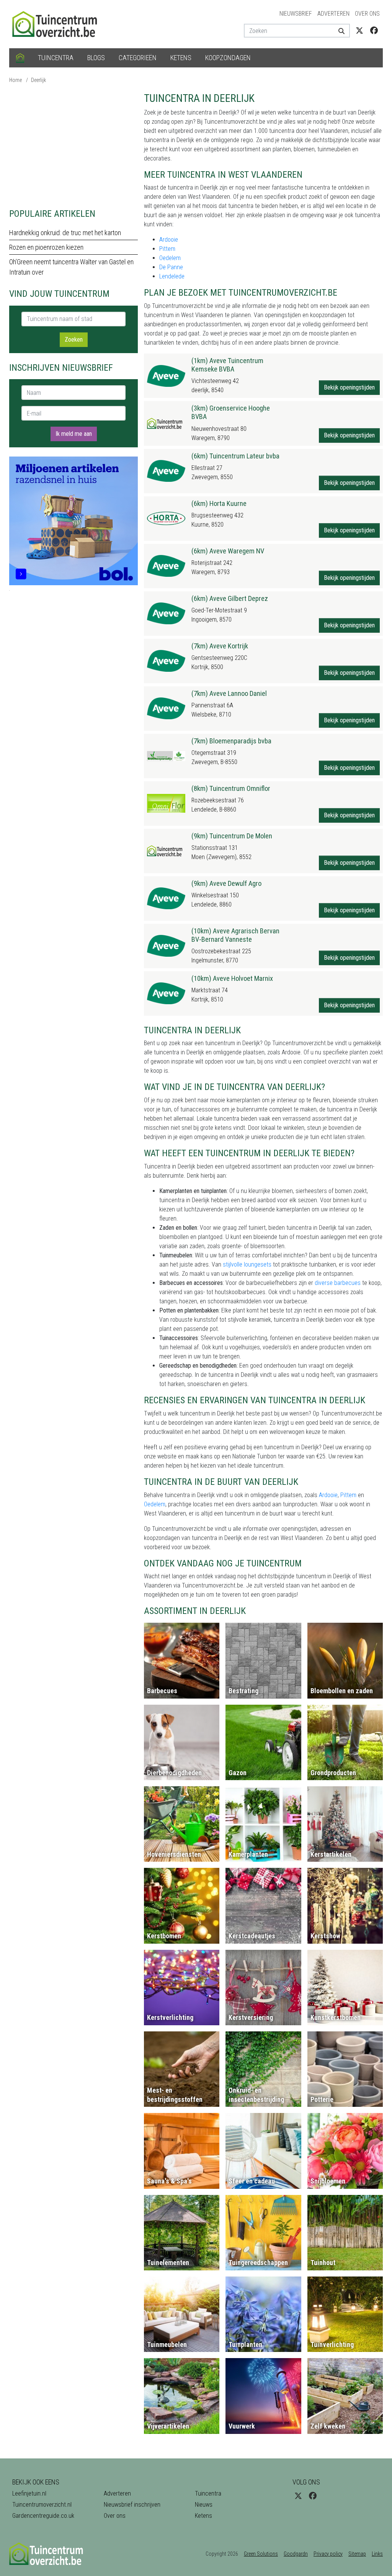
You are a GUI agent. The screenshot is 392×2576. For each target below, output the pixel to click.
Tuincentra (56, 58)
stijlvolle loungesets (247, 1264)
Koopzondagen (228, 58)
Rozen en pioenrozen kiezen (46, 247)
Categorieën (138, 58)
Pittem (167, 249)
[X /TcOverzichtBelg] (359, 31)
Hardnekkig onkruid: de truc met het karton (65, 233)
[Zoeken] (341, 31)
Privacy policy (328, 2554)
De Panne (171, 267)
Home (16, 80)
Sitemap (357, 2554)
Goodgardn (296, 2554)
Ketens (181, 58)
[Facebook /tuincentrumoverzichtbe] (374, 31)
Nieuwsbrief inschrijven (132, 2505)
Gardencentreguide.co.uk (43, 2516)
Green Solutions (261, 2554)
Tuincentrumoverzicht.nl (42, 2505)
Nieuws (204, 2505)
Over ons (367, 14)
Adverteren (333, 14)
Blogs (96, 58)
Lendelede (172, 276)
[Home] (20, 58)
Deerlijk (38, 80)
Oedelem (170, 258)
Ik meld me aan (74, 434)
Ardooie (169, 240)
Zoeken (74, 340)
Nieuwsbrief (296, 14)
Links (377, 2554)
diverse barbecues (338, 1283)
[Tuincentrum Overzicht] (58, 24)
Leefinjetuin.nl (29, 2493)
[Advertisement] (73, 146)
